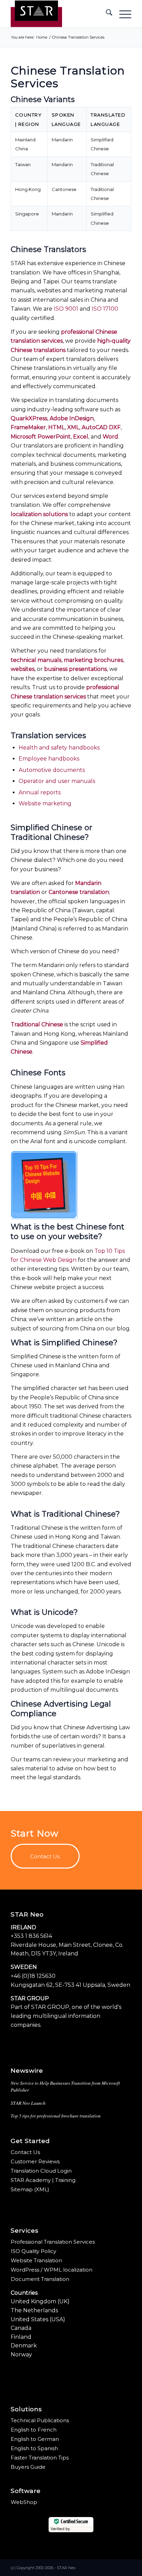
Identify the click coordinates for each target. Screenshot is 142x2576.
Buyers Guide (28, 2467)
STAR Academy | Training (43, 2180)
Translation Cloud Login (41, 2171)
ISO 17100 (105, 309)
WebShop (24, 2502)
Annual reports (40, 792)
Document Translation (40, 2279)
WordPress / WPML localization (52, 2270)
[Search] (106, 14)
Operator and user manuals (57, 781)
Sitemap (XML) (30, 2189)
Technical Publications (40, 2420)
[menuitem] (106, 14)
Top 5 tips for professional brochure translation (56, 2116)
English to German (35, 2439)
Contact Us (25, 2152)
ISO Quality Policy (33, 2251)
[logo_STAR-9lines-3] (59, 14)
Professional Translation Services (53, 2242)
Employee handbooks (49, 759)
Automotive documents (52, 770)
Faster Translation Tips (40, 2458)
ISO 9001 (66, 309)
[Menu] (122, 14)
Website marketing (45, 803)
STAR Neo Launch (28, 2103)
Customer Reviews (35, 2161)
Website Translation (36, 2260)
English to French (34, 2430)
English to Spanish (34, 2448)
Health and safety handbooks (59, 748)
